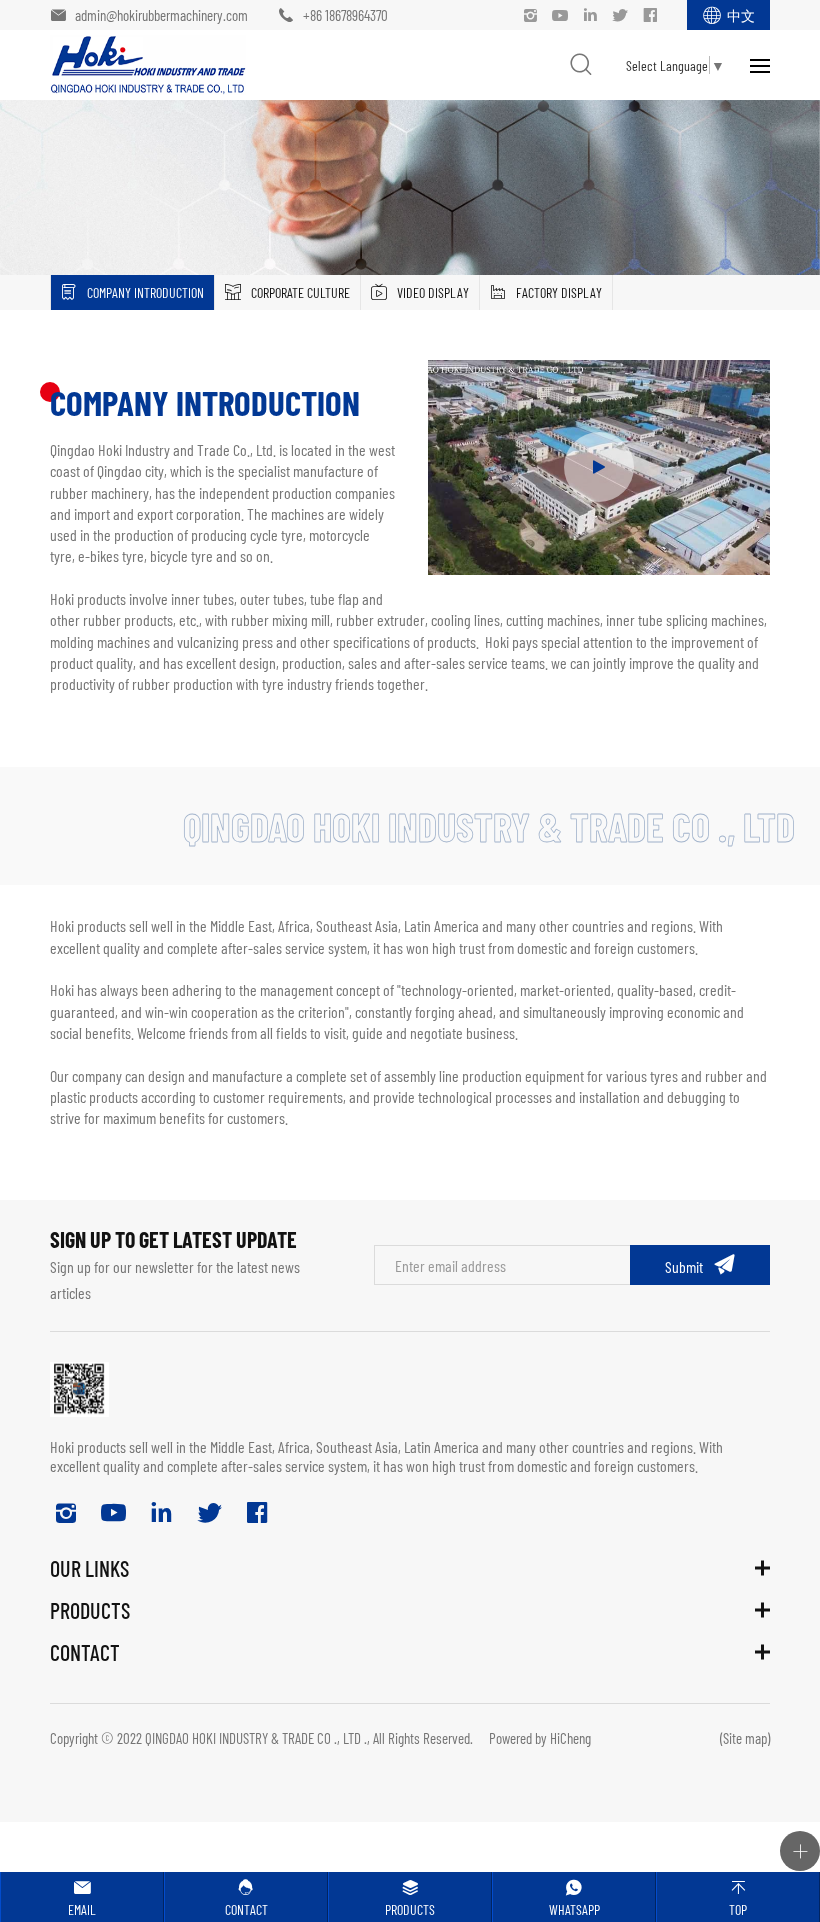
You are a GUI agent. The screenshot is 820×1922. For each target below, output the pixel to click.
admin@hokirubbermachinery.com (161, 14)
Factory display (559, 292)
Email (82, 1909)
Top (738, 1909)
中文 (741, 15)
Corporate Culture (300, 292)
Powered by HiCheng (540, 1737)
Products (410, 1909)
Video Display (433, 292)
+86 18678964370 (345, 14)
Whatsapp (574, 1909)
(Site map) (745, 1737)
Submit (684, 1266)
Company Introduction (145, 292)
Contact (246, 1909)
